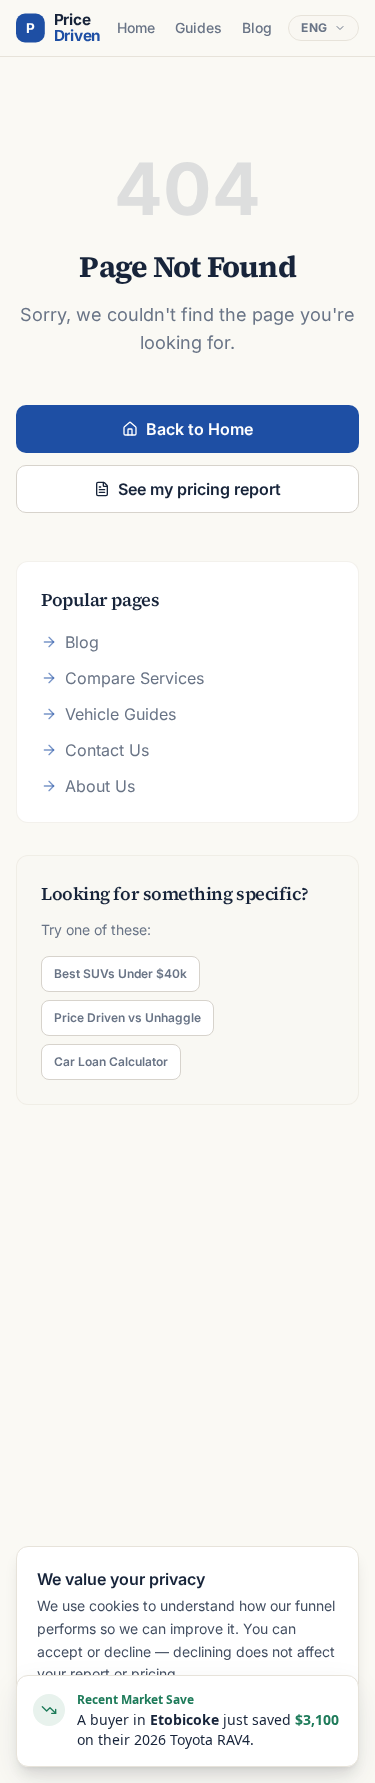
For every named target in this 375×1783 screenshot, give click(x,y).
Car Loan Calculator (111, 1061)
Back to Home (199, 429)
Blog (257, 27)
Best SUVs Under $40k (120, 973)
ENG (314, 27)
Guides (198, 27)
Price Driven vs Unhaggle (127, 1017)
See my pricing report (199, 489)
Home (136, 27)
